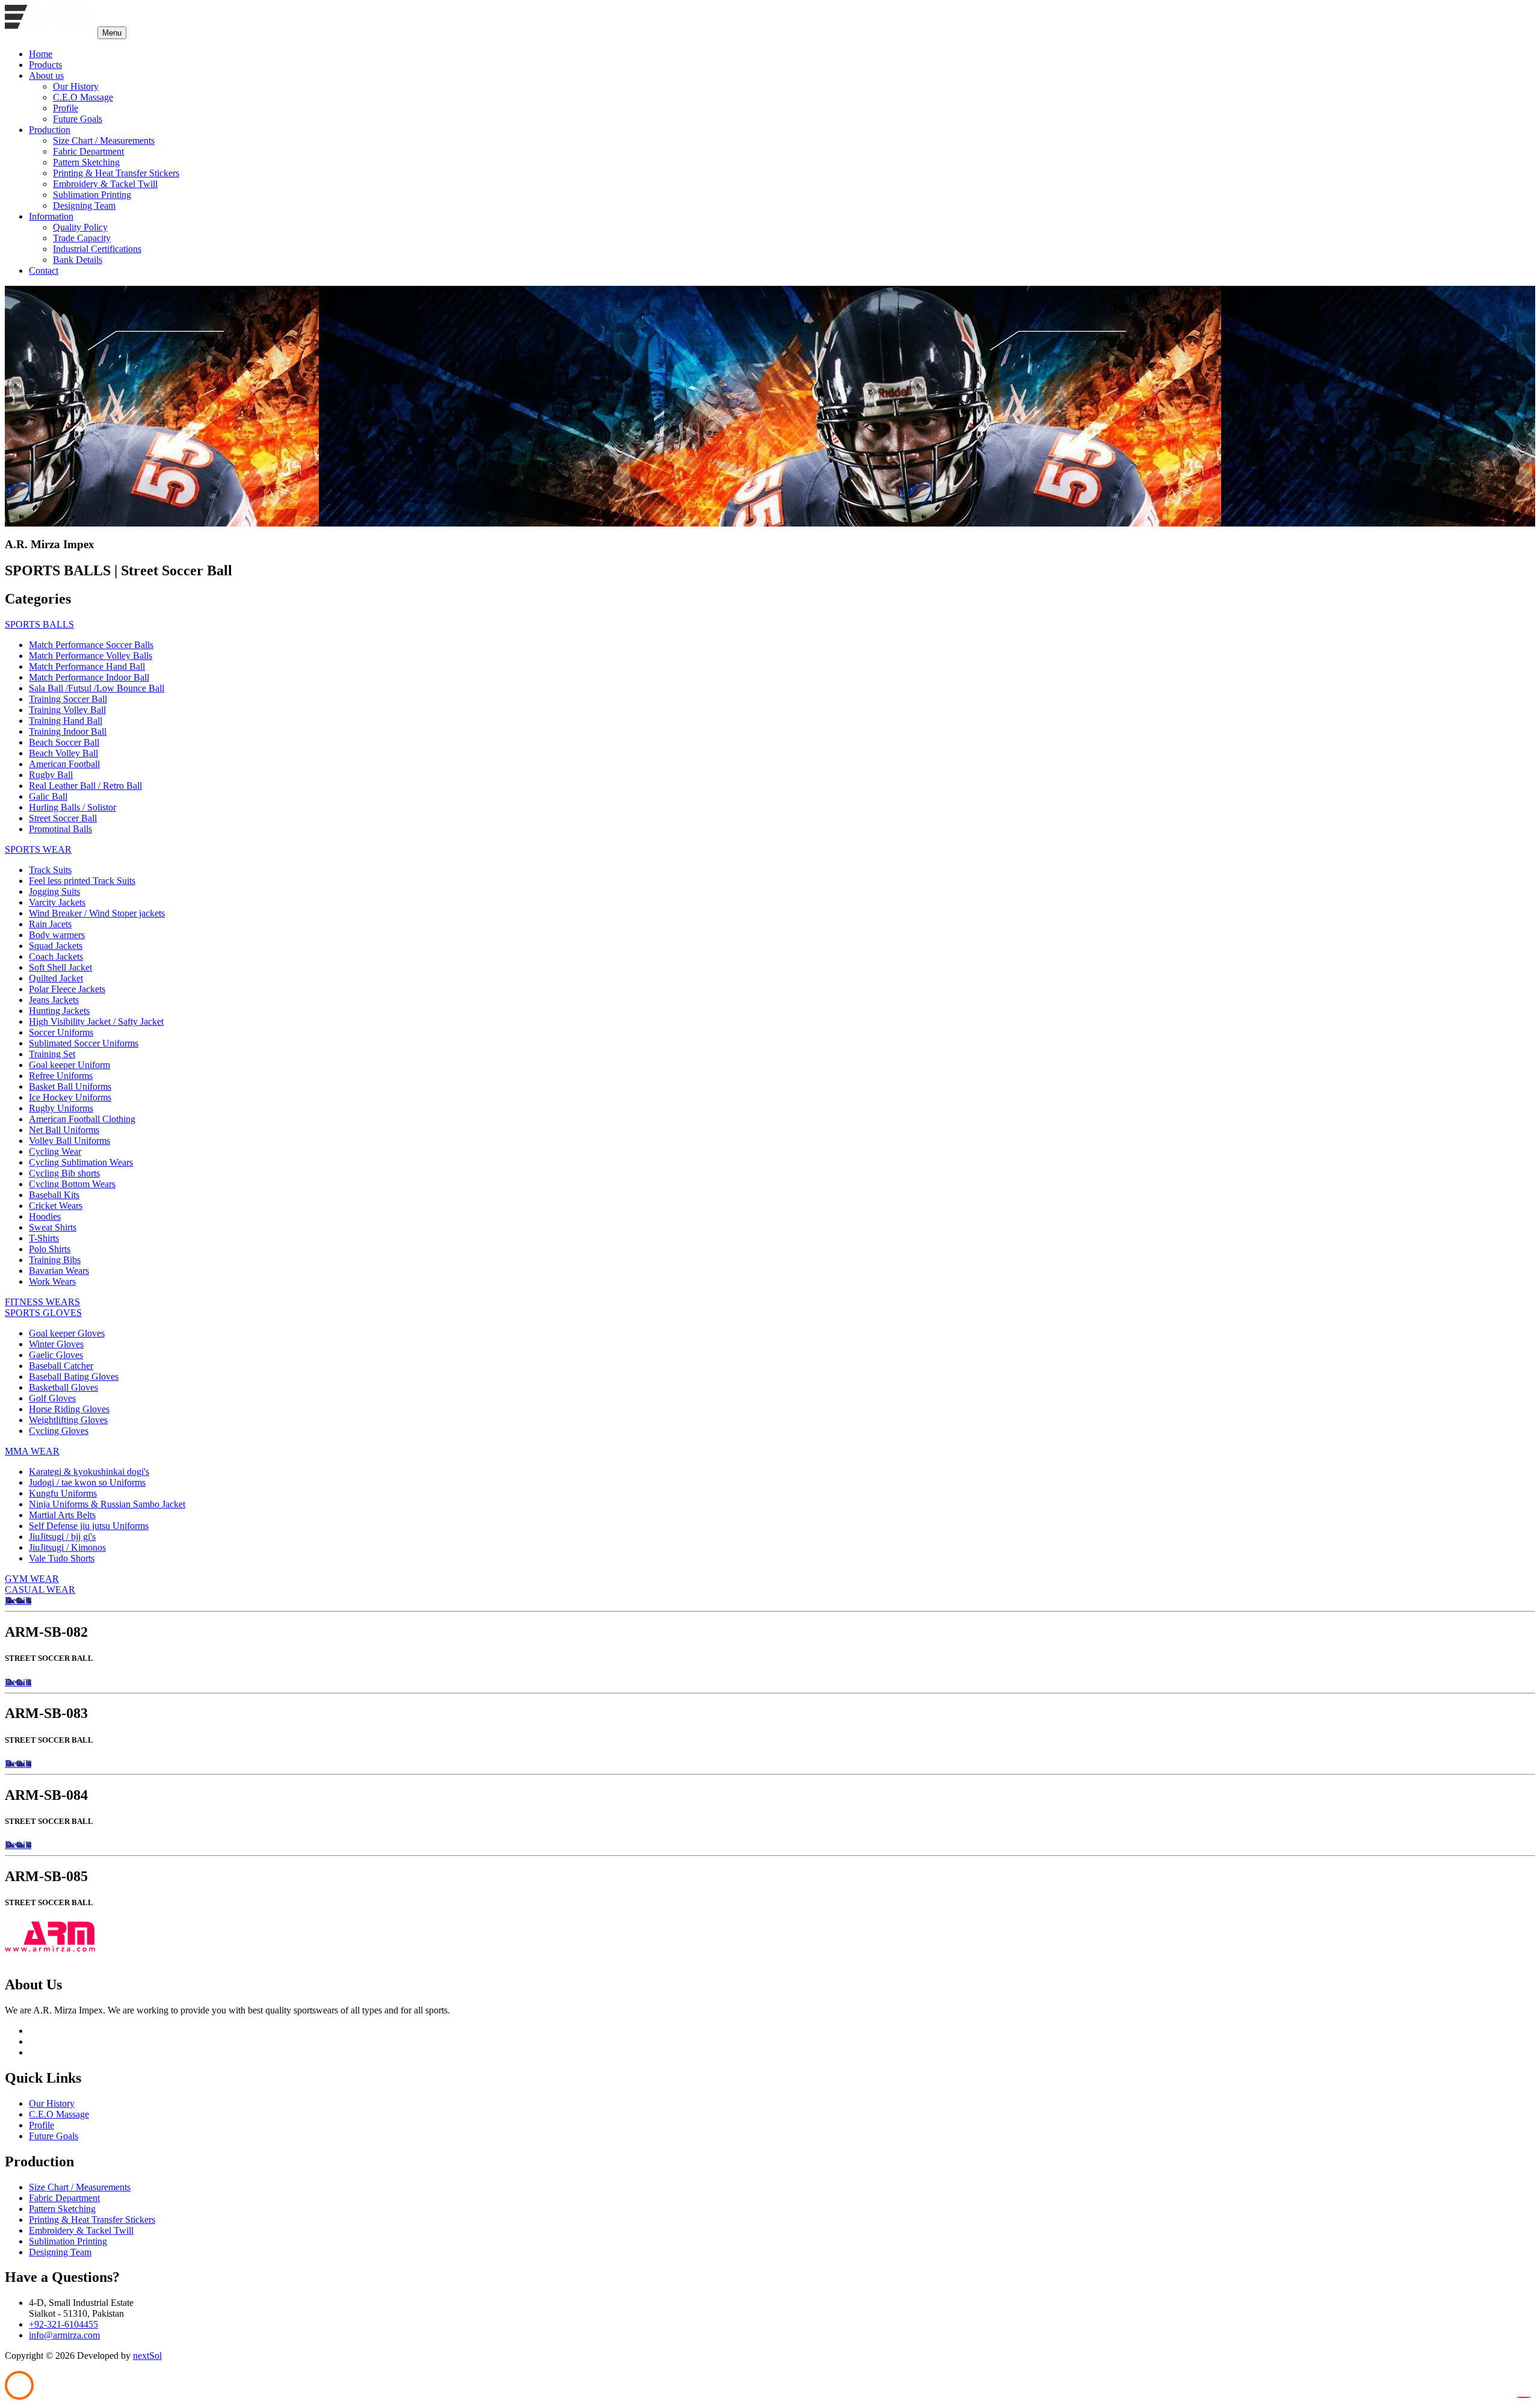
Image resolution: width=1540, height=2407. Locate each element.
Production (50, 130)
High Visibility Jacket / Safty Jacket (96, 1021)
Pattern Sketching (86, 162)
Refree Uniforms (61, 1076)
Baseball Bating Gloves (74, 1377)
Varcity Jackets (57, 902)
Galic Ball (48, 796)
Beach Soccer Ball (64, 742)
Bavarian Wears (59, 1271)
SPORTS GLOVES (43, 1313)
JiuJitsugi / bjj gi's (62, 1537)
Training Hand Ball (66, 721)
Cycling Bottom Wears (72, 1184)
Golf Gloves (52, 1398)
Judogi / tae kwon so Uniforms (87, 1482)
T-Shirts (44, 1238)
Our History (76, 86)
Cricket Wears (56, 1206)
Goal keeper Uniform (69, 1065)
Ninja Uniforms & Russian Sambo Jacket (107, 1504)
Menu (112, 33)
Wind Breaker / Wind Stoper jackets (97, 913)
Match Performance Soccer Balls (91, 645)
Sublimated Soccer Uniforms (84, 1043)
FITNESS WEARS (42, 1302)
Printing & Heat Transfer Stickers (116, 173)
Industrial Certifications (97, 249)
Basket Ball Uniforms (70, 1086)
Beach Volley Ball (63, 753)
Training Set (52, 1054)
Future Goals (78, 119)
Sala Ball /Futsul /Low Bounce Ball (97, 688)
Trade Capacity (82, 238)
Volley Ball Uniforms (69, 1141)
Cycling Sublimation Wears (81, 1162)
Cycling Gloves (59, 1431)
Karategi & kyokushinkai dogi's (89, 1472)
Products (45, 65)
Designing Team (84, 205)
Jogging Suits (54, 891)
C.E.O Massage (83, 97)
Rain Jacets (50, 924)
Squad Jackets (56, 946)
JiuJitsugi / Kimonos (67, 1547)
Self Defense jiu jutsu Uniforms (89, 1526)
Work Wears (52, 1281)
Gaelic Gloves (56, 1355)
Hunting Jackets (59, 1011)
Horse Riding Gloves (69, 1409)
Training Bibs (55, 1260)
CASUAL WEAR (40, 1590)
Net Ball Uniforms (64, 1130)
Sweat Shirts (53, 1227)
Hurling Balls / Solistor (72, 807)
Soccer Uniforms (61, 1032)
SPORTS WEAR (38, 849)
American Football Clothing (82, 1119)
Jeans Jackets (54, 1000)
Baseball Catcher (61, 1366)
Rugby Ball (51, 775)
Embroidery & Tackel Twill (105, 184)
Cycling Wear (55, 1151)
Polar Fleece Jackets (67, 989)
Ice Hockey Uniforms (70, 1097)
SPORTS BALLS (39, 624)
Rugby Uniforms (61, 1108)
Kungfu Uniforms (63, 1493)
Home (41, 54)
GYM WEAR (32, 1579)
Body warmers (57, 935)
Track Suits (50, 870)
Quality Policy (80, 227)
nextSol (147, 2356)
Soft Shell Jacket (60, 967)
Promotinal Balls (60, 829)
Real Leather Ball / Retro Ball (85, 786)
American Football (64, 764)
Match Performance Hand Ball (87, 666)
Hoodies (45, 1216)
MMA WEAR (32, 1451)
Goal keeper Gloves (67, 1333)
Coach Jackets (56, 956)
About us (46, 76)
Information (51, 216)
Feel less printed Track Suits (82, 881)
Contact (44, 270)
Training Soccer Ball (68, 699)
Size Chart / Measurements (104, 141)
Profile (66, 108)
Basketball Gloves (63, 1387)
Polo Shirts (50, 1249)
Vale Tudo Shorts (62, 1558)
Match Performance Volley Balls (91, 656)
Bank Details (78, 260)
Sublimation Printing (92, 195)
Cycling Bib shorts (64, 1173)
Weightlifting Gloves (68, 1420)
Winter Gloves (56, 1344)
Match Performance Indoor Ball (89, 677)
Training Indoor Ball (68, 731)
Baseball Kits (54, 1195)
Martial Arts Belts (62, 1515)
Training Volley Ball (67, 710)
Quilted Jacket (56, 978)
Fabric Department (88, 151)
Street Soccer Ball (63, 818)
